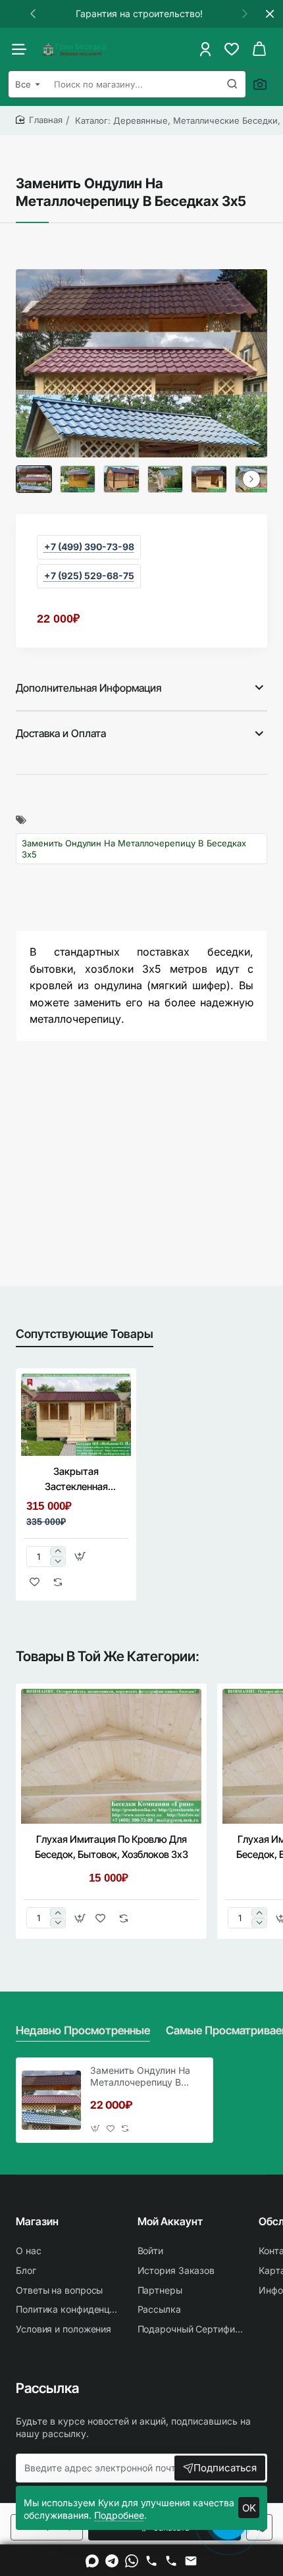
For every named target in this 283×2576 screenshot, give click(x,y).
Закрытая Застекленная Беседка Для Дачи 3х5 (76, 1480)
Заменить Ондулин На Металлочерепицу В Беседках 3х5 (134, 848)
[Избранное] (232, 49)
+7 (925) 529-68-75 (89, 576)
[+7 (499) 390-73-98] (151, 2561)
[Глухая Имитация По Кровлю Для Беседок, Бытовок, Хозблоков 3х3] (111, 1757)
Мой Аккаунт (170, 2221)
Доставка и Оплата (61, 733)
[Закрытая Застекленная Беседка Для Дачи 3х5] (76, 1415)
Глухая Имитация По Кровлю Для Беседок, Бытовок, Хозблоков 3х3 (112, 1847)
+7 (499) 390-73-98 (89, 547)
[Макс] (92, 2561)
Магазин (37, 2221)
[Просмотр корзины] (259, 49)
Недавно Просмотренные (83, 2030)
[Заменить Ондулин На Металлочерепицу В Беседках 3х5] (51, 2100)
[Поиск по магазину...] (232, 84)
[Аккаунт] (205, 49)
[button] (33, 13)
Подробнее (119, 2515)
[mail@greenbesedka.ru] (191, 2561)
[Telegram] (112, 2561)
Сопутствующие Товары (85, 1334)
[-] (58, 1561)
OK (249, 2508)
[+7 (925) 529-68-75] (171, 2561)
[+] (58, 1552)
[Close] (270, 14)
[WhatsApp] (132, 2561)
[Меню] (22, 49)
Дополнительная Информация (89, 688)
